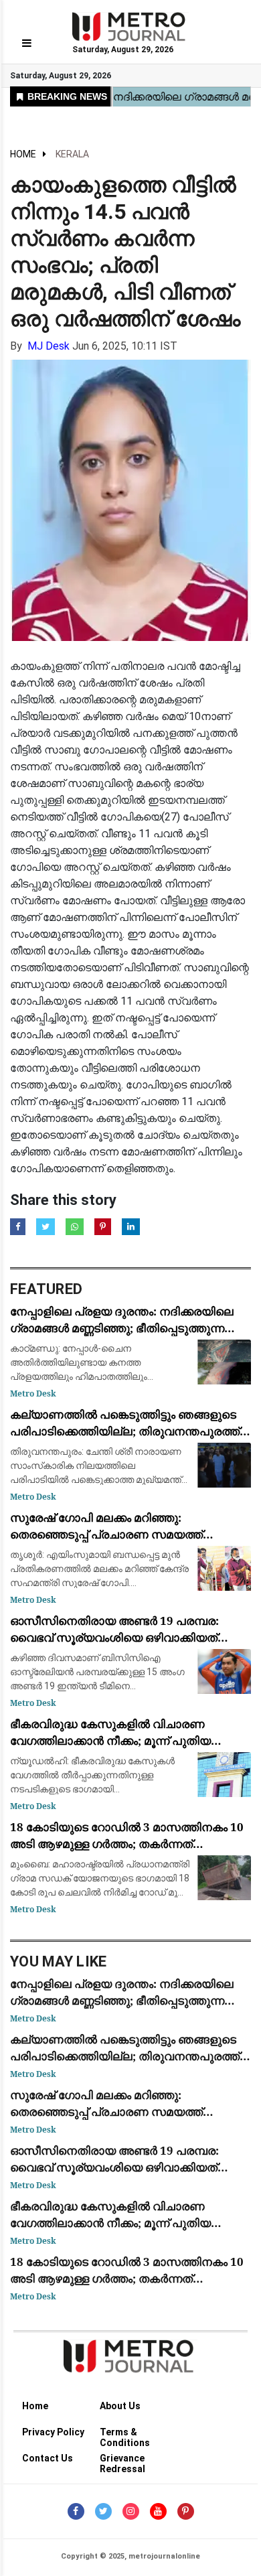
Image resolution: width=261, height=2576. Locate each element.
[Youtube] (158, 2511)
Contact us (48, 2458)
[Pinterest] (186, 2511)
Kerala (72, 154)
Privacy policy (53, 2432)
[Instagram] (131, 2511)
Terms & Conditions (125, 2434)
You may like (59, 1961)
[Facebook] (76, 2511)
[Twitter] (103, 2511)
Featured (46, 1289)
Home (23, 154)
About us (120, 2406)
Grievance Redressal (122, 2460)
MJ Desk (49, 346)
